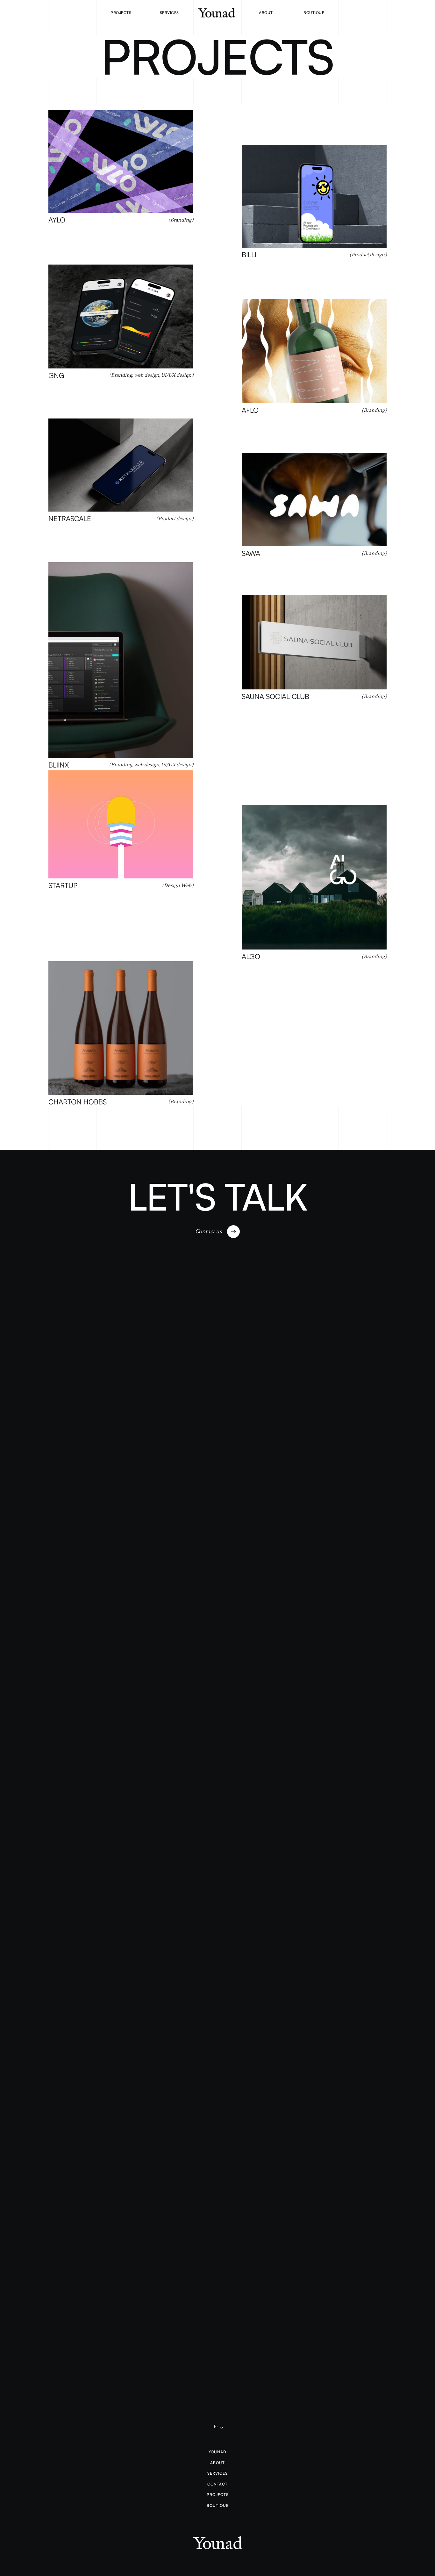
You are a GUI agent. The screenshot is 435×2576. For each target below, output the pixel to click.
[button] (217, 2427)
